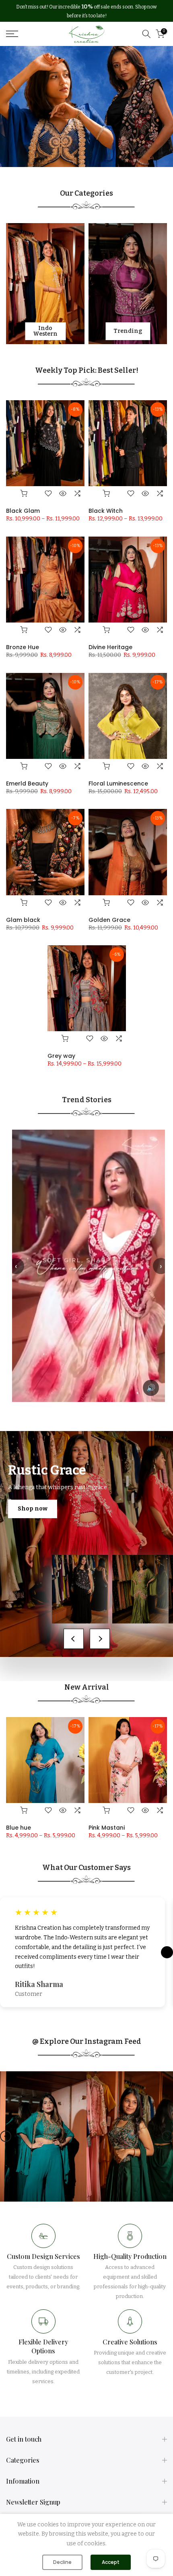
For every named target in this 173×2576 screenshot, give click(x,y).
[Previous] (6, 2136)
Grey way (61, 1056)
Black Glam (23, 511)
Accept (111, 2562)
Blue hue (19, 1828)
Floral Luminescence (118, 783)
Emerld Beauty (27, 783)
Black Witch (106, 511)
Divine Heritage (110, 647)
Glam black (23, 920)
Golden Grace (109, 920)
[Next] (167, 2136)
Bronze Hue (23, 647)
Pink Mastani (107, 1828)
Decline (62, 2562)
